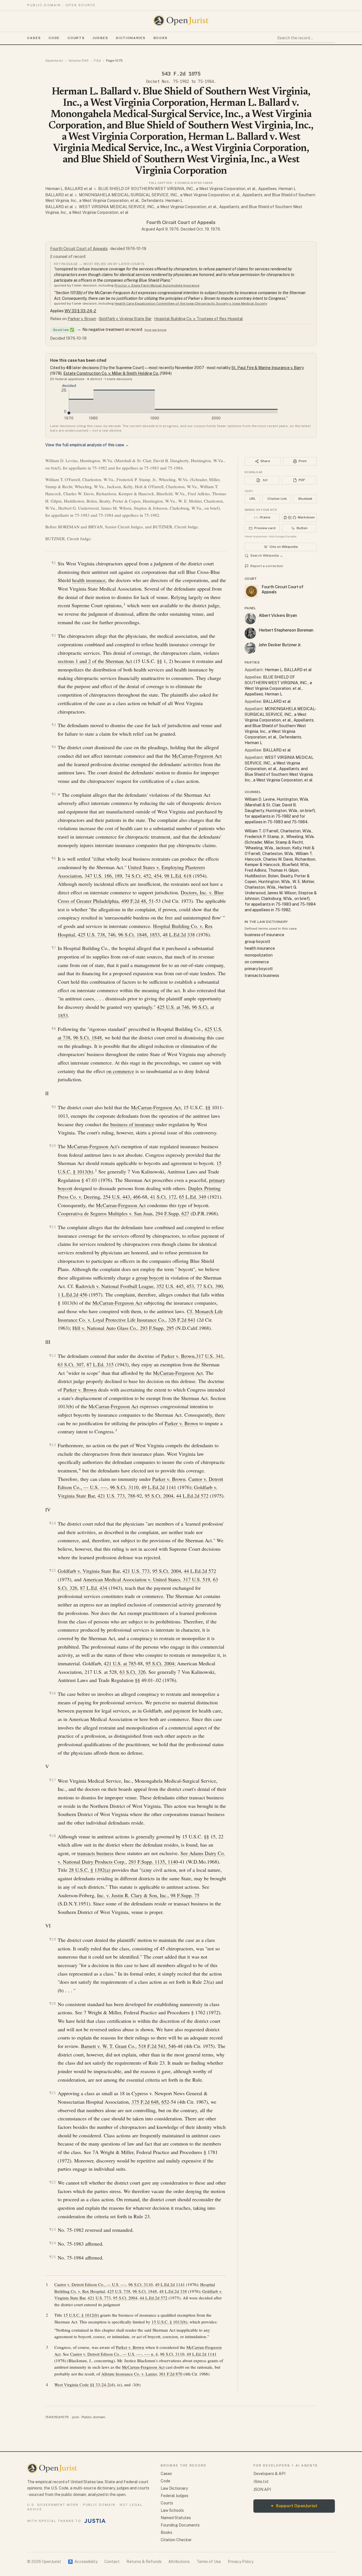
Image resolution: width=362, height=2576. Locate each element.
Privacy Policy (241, 2562)
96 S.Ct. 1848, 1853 (139, 934)
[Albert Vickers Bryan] (250, 619)
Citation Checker (176, 2540)
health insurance (89, 580)
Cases (34, 38)
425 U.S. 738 (119, 2291)
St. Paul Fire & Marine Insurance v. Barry (268, 368)
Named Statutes (176, 2518)
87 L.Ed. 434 (94, 1588)
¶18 (53, 1836)
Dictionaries (131, 38)
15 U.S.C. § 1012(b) (81, 2315)
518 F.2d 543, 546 (157, 2046)
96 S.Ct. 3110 (124, 1487)
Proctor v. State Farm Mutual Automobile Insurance (157, 285)
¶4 (54, 747)
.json (75, 2417)
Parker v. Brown (82, 319)
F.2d (97, 61)
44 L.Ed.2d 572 (192, 1496)
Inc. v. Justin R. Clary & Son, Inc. (132, 1895)
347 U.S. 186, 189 (103, 876)
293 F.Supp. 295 (157, 1328)
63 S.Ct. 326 (133, 1672)
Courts (76, 38)
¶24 (53, 2243)
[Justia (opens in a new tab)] (95, 2521)
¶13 (53, 1445)
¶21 (53, 2093)
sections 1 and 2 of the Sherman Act (95, 661)
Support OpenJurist (294, 2506)
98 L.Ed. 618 (178, 876)
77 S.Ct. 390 (210, 1286)
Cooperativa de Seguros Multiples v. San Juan (105, 1213)
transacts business (95, 1853)
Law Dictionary (174, 2488)
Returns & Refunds (144, 2562)
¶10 (53, 1146)
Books (161, 38)
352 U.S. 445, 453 (175, 1286)
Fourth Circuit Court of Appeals (181, 222)
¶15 (53, 1570)
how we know (155, 330)
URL (253, 499)
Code (54, 38)
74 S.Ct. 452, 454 (143, 876)
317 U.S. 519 (197, 1579)
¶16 (53, 1693)
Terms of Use (209, 2562)
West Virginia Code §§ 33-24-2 (82, 2385)
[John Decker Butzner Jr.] (250, 648)
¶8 (54, 1029)
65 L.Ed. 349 (193, 1197)
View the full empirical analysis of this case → (87, 445)
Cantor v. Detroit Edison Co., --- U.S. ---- (90, 2284)
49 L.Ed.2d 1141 (159, 1487)
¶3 (54, 725)
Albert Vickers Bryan (278, 615)
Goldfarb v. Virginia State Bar (125, 319)
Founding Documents (180, 2525)
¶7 (54, 948)
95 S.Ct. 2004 (159, 1496)
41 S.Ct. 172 (163, 1197)
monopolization (259, 955)
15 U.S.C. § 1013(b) (169, 2322)
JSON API (262, 2489)
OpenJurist (54, 61)
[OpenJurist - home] (181, 21)
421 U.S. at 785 (120, 1663)
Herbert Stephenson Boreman (286, 630)
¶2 (54, 635)
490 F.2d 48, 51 (138, 901)
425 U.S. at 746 (173, 1007)
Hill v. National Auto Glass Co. (105, 1328)
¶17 (53, 1780)
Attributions (179, 2562)
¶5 (54, 794)
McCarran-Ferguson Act (197, 756)
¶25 (53, 2257)
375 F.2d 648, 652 (150, 2102)
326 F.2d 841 (182, 1320)
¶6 (54, 858)
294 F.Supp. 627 (172, 1213)
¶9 (54, 1107)
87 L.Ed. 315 (100, 1364)
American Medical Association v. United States (132, 1579)
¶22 (53, 2182)
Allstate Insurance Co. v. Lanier (129, 2374)
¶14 (53, 1523)
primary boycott (259, 969)
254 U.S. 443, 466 (122, 1197)
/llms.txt (261, 2482)
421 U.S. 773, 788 (116, 1496)
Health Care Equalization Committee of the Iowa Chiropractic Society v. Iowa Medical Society (191, 303)
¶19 (53, 1939)
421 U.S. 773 (136, 1571)
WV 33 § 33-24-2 (80, 311)
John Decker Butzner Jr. (280, 645)
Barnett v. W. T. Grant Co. (108, 2046)
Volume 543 (78, 61)
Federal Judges (174, 2496)
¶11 (53, 1227)
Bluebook (305, 499)
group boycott (150, 1278)
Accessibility (83, 2562)
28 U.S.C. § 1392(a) (90, 1870)
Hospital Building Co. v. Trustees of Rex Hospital (199, 319)
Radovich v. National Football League (115, 1286)
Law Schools (172, 2510)
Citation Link (277, 499)
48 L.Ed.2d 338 (179, 934)
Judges (100, 38)
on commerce (120, 1071)
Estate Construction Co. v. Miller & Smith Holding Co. (111, 373)
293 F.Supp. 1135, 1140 (153, 1862)
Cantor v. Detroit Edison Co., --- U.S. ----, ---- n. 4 (114, 2354)
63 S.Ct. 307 (71, 1364)
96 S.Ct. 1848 (88, 1037)
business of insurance (132, 1124)
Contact (112, 2562)
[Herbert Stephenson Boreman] (250, 633)
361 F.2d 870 (171, 2374)
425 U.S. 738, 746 (97, 934)
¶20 (53, 2003)
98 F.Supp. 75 (185, 1895)
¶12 (53, 1355)
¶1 (54, 563)
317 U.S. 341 (210, 1356)
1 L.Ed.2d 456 (73, 1295)
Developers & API (269, 2474)
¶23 (53, 2229)
